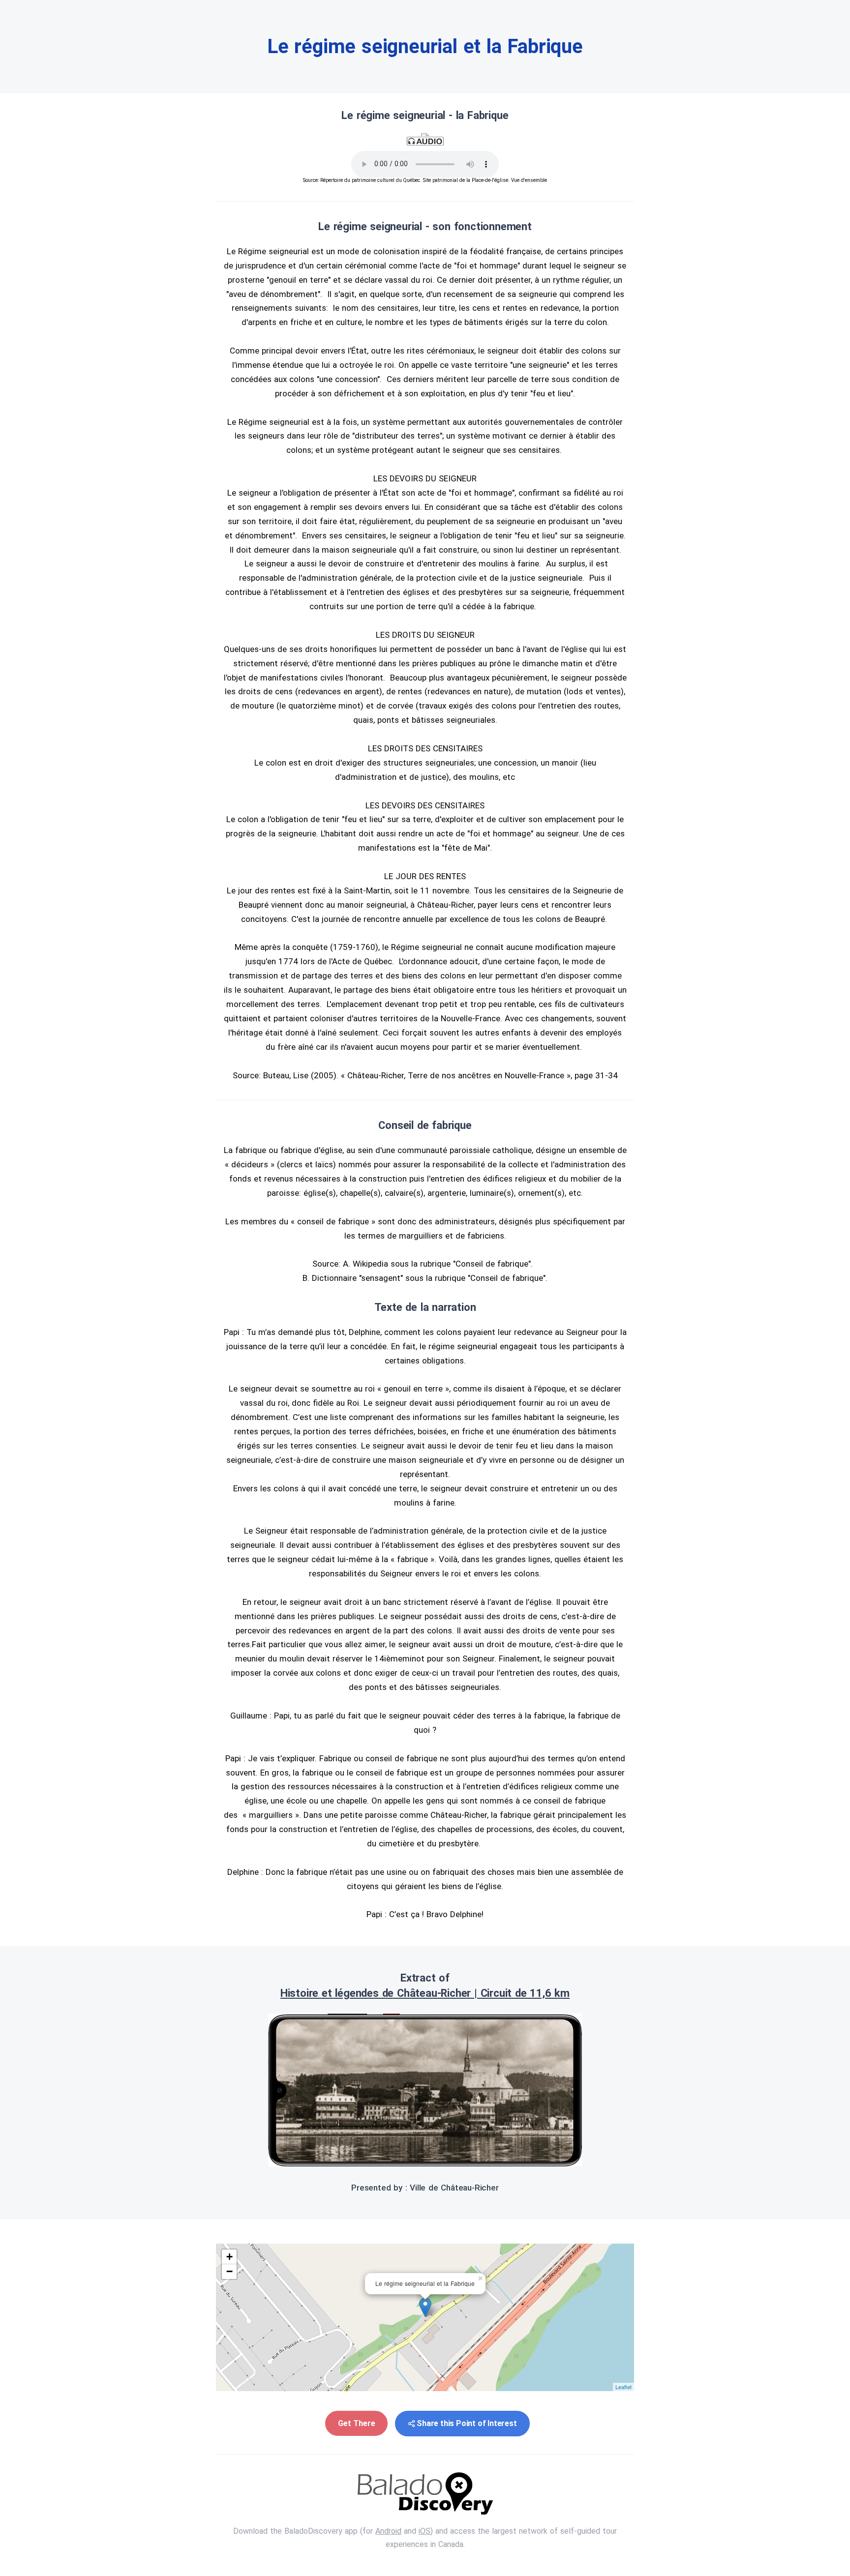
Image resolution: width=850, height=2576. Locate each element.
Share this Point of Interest (467, 2423)
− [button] (229, 2271)
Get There (356, 2423)
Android (388, 2531)
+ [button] (229, 2257)
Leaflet (623, 2387)
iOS (425, 2531)
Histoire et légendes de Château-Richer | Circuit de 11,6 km (425, 1993)
